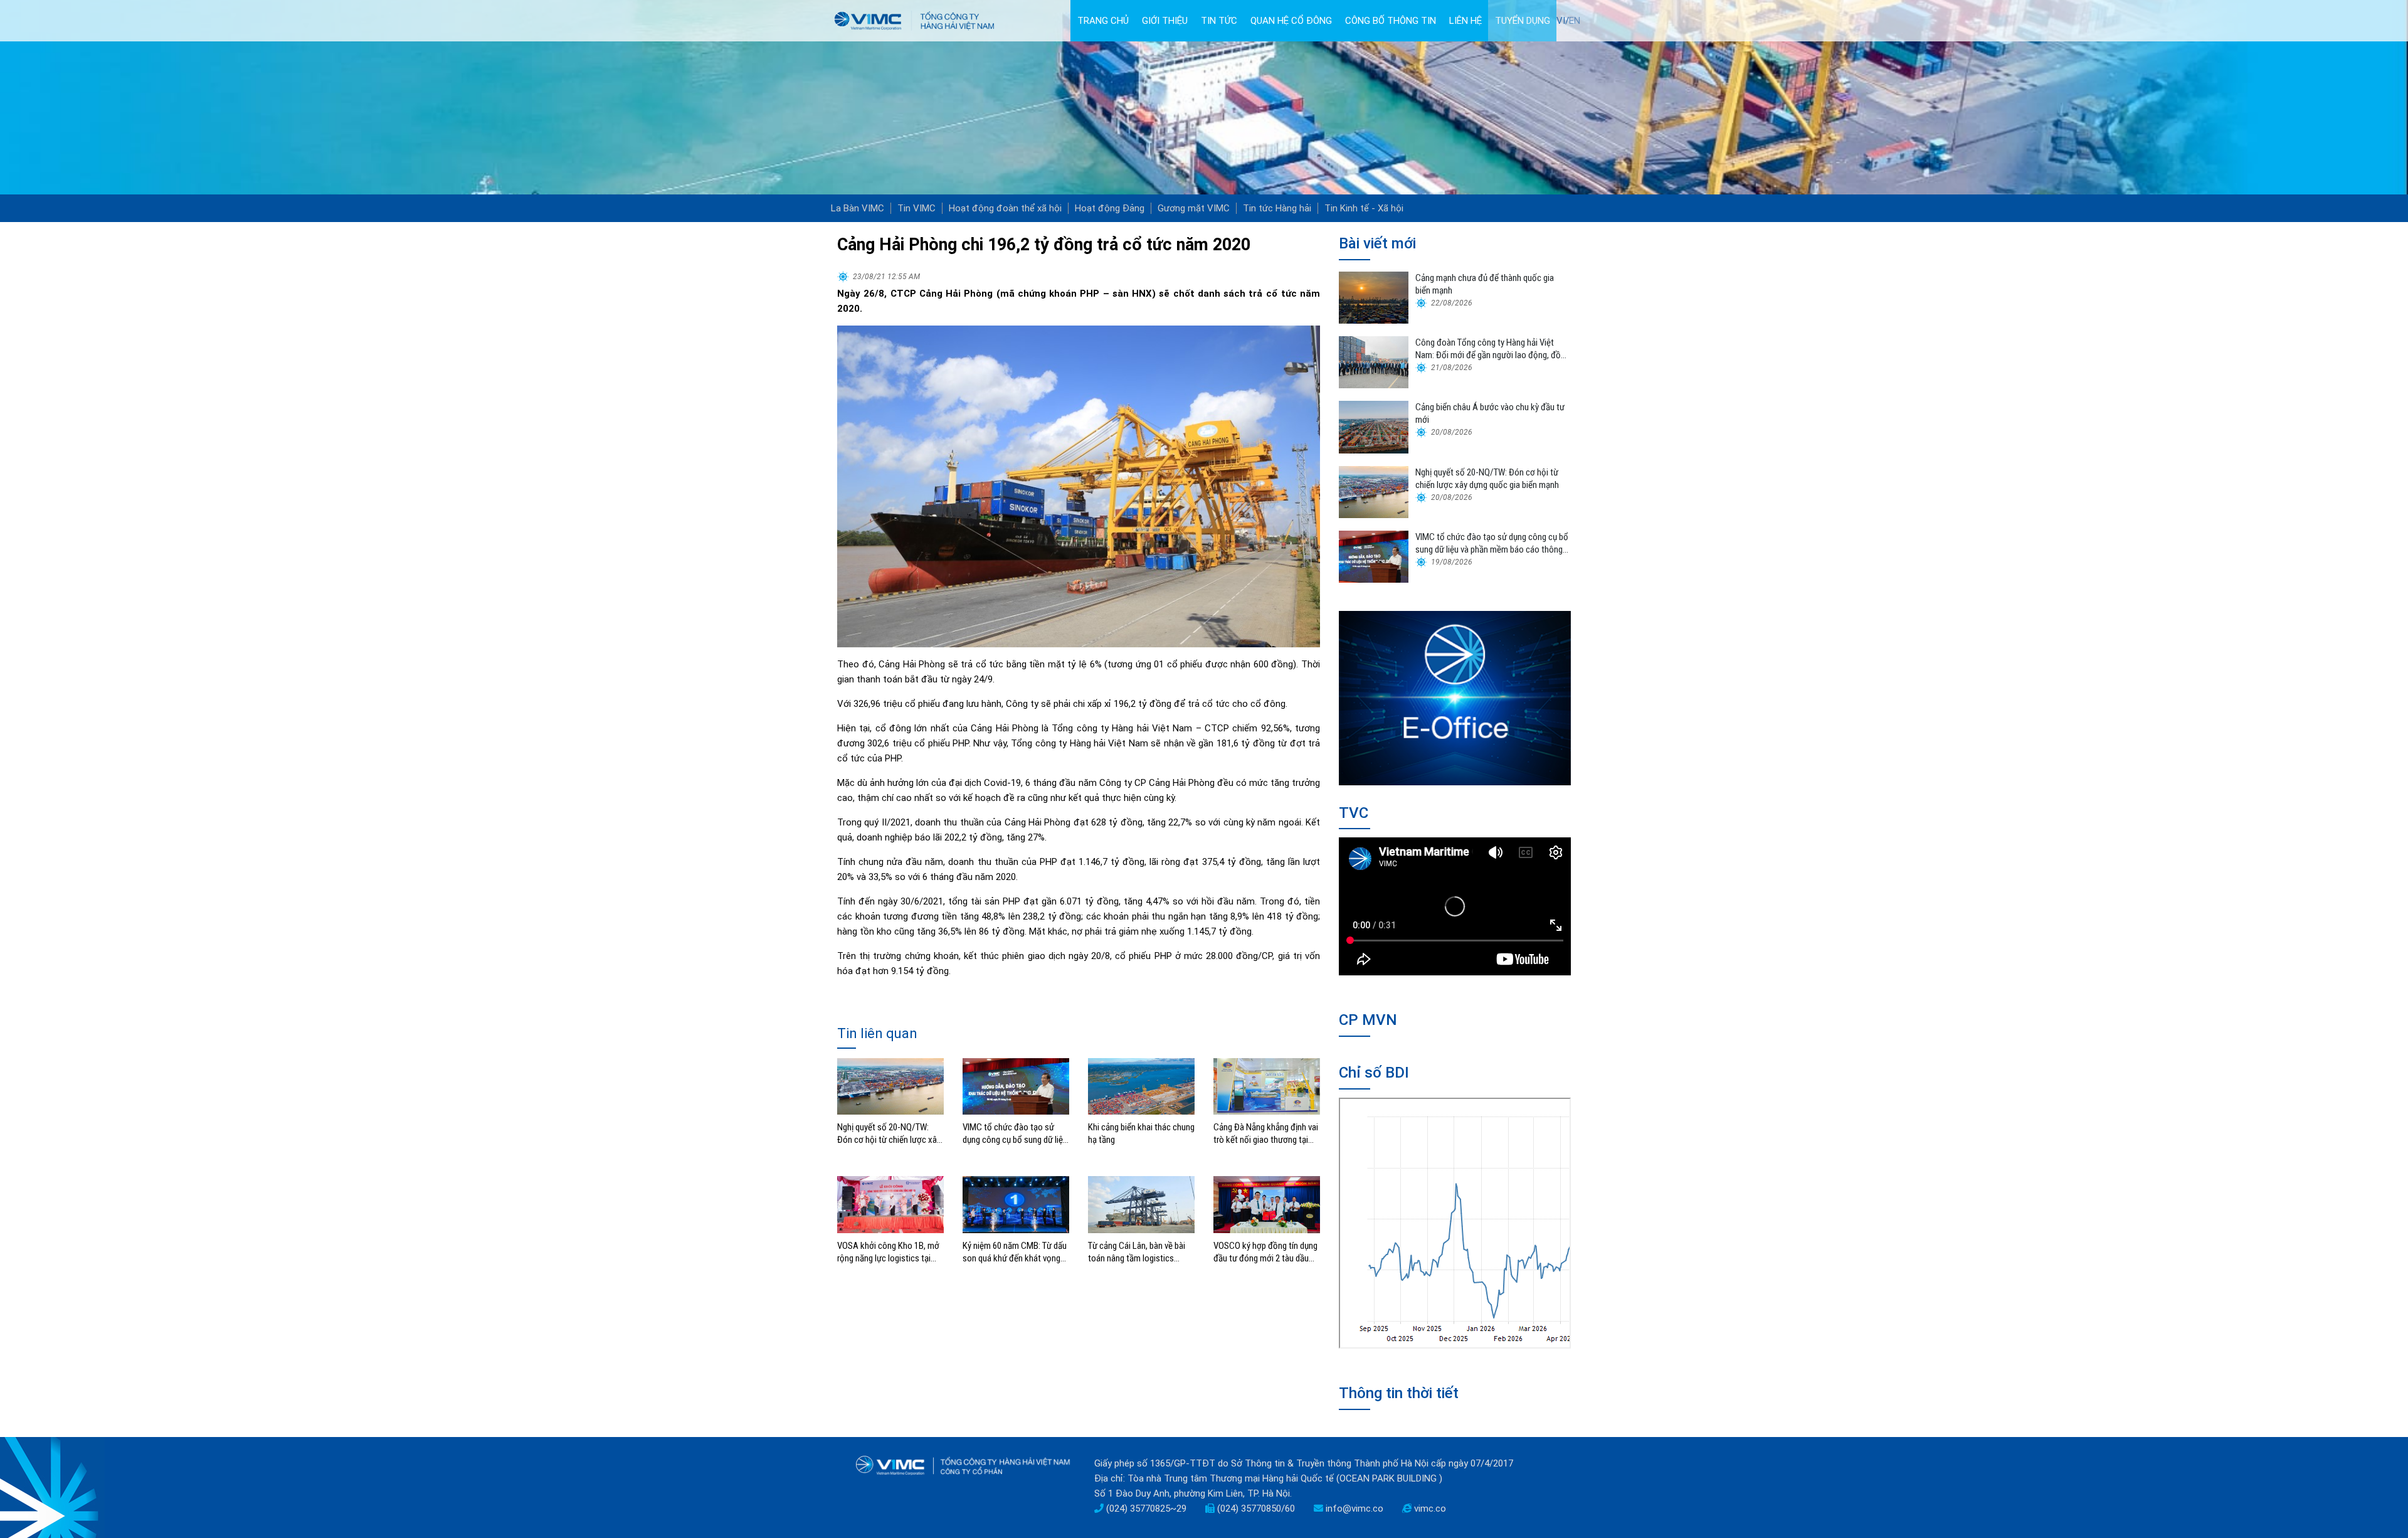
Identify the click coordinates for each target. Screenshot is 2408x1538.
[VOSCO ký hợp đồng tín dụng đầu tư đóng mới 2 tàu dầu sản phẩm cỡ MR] (1267, 1204)
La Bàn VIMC (858, 208)
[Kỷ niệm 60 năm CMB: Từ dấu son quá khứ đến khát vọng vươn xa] (1016, 1204)
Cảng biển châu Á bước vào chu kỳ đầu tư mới (1490, 413)
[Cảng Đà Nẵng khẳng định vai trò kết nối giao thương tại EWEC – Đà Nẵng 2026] (1267, 1086)
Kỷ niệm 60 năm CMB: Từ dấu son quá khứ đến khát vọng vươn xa (1015, 1252)
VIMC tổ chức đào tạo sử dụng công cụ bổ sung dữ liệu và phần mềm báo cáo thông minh (1015, 1134)
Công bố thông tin (1391, 21)
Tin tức (1219, 21)
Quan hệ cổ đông (1291, 21)
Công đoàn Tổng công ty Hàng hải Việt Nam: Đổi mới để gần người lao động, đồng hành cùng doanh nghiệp (1492, 349)
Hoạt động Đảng (1110, 208)
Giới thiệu (1165, 21)
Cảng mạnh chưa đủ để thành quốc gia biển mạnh (1485, 284)
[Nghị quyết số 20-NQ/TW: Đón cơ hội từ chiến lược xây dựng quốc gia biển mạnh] (890, 1086)
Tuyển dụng (1523, 21)
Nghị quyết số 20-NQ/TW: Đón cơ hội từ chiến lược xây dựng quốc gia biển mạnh (889, 1134)
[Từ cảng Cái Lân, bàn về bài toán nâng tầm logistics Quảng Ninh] (1141, 1204)
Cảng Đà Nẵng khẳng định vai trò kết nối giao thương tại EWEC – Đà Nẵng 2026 (1266, 1134)
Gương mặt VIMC (1194, 208)
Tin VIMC (916, 208)
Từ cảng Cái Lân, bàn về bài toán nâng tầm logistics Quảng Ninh (1137, 1252)
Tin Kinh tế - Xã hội (1364, 208)
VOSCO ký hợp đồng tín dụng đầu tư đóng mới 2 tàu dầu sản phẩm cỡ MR (1265, 1252)
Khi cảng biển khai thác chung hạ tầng (1141, 1133)
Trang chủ (1103, 21)
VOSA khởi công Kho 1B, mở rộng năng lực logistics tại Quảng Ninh (888, 1252)
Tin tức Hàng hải (1277, 208)
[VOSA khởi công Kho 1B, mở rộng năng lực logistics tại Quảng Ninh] (890, 1204)
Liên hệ (1465, 21)
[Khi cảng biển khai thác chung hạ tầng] (1141, 1086)
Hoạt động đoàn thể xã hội (1005, 208)
